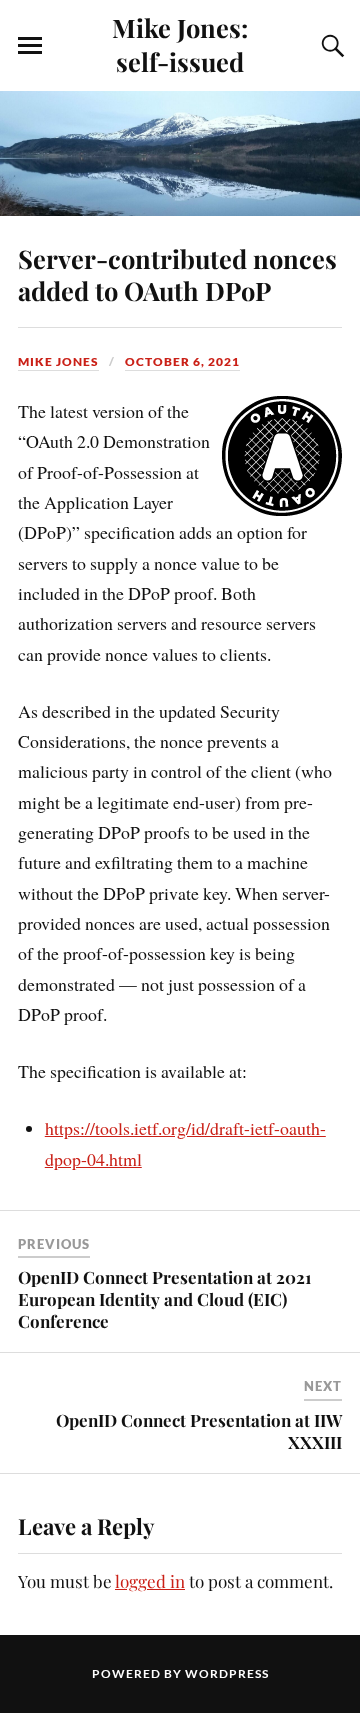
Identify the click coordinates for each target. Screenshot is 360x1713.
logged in (150, 1581)
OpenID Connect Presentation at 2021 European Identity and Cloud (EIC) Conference (165, 1299)
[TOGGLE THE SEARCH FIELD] (330, 46)
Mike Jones (58, 361)
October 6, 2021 (182, 361)
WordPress (227, 1673)
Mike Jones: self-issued (180, 44)
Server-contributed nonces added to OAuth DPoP (177, 274)
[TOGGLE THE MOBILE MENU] (30, 46)
